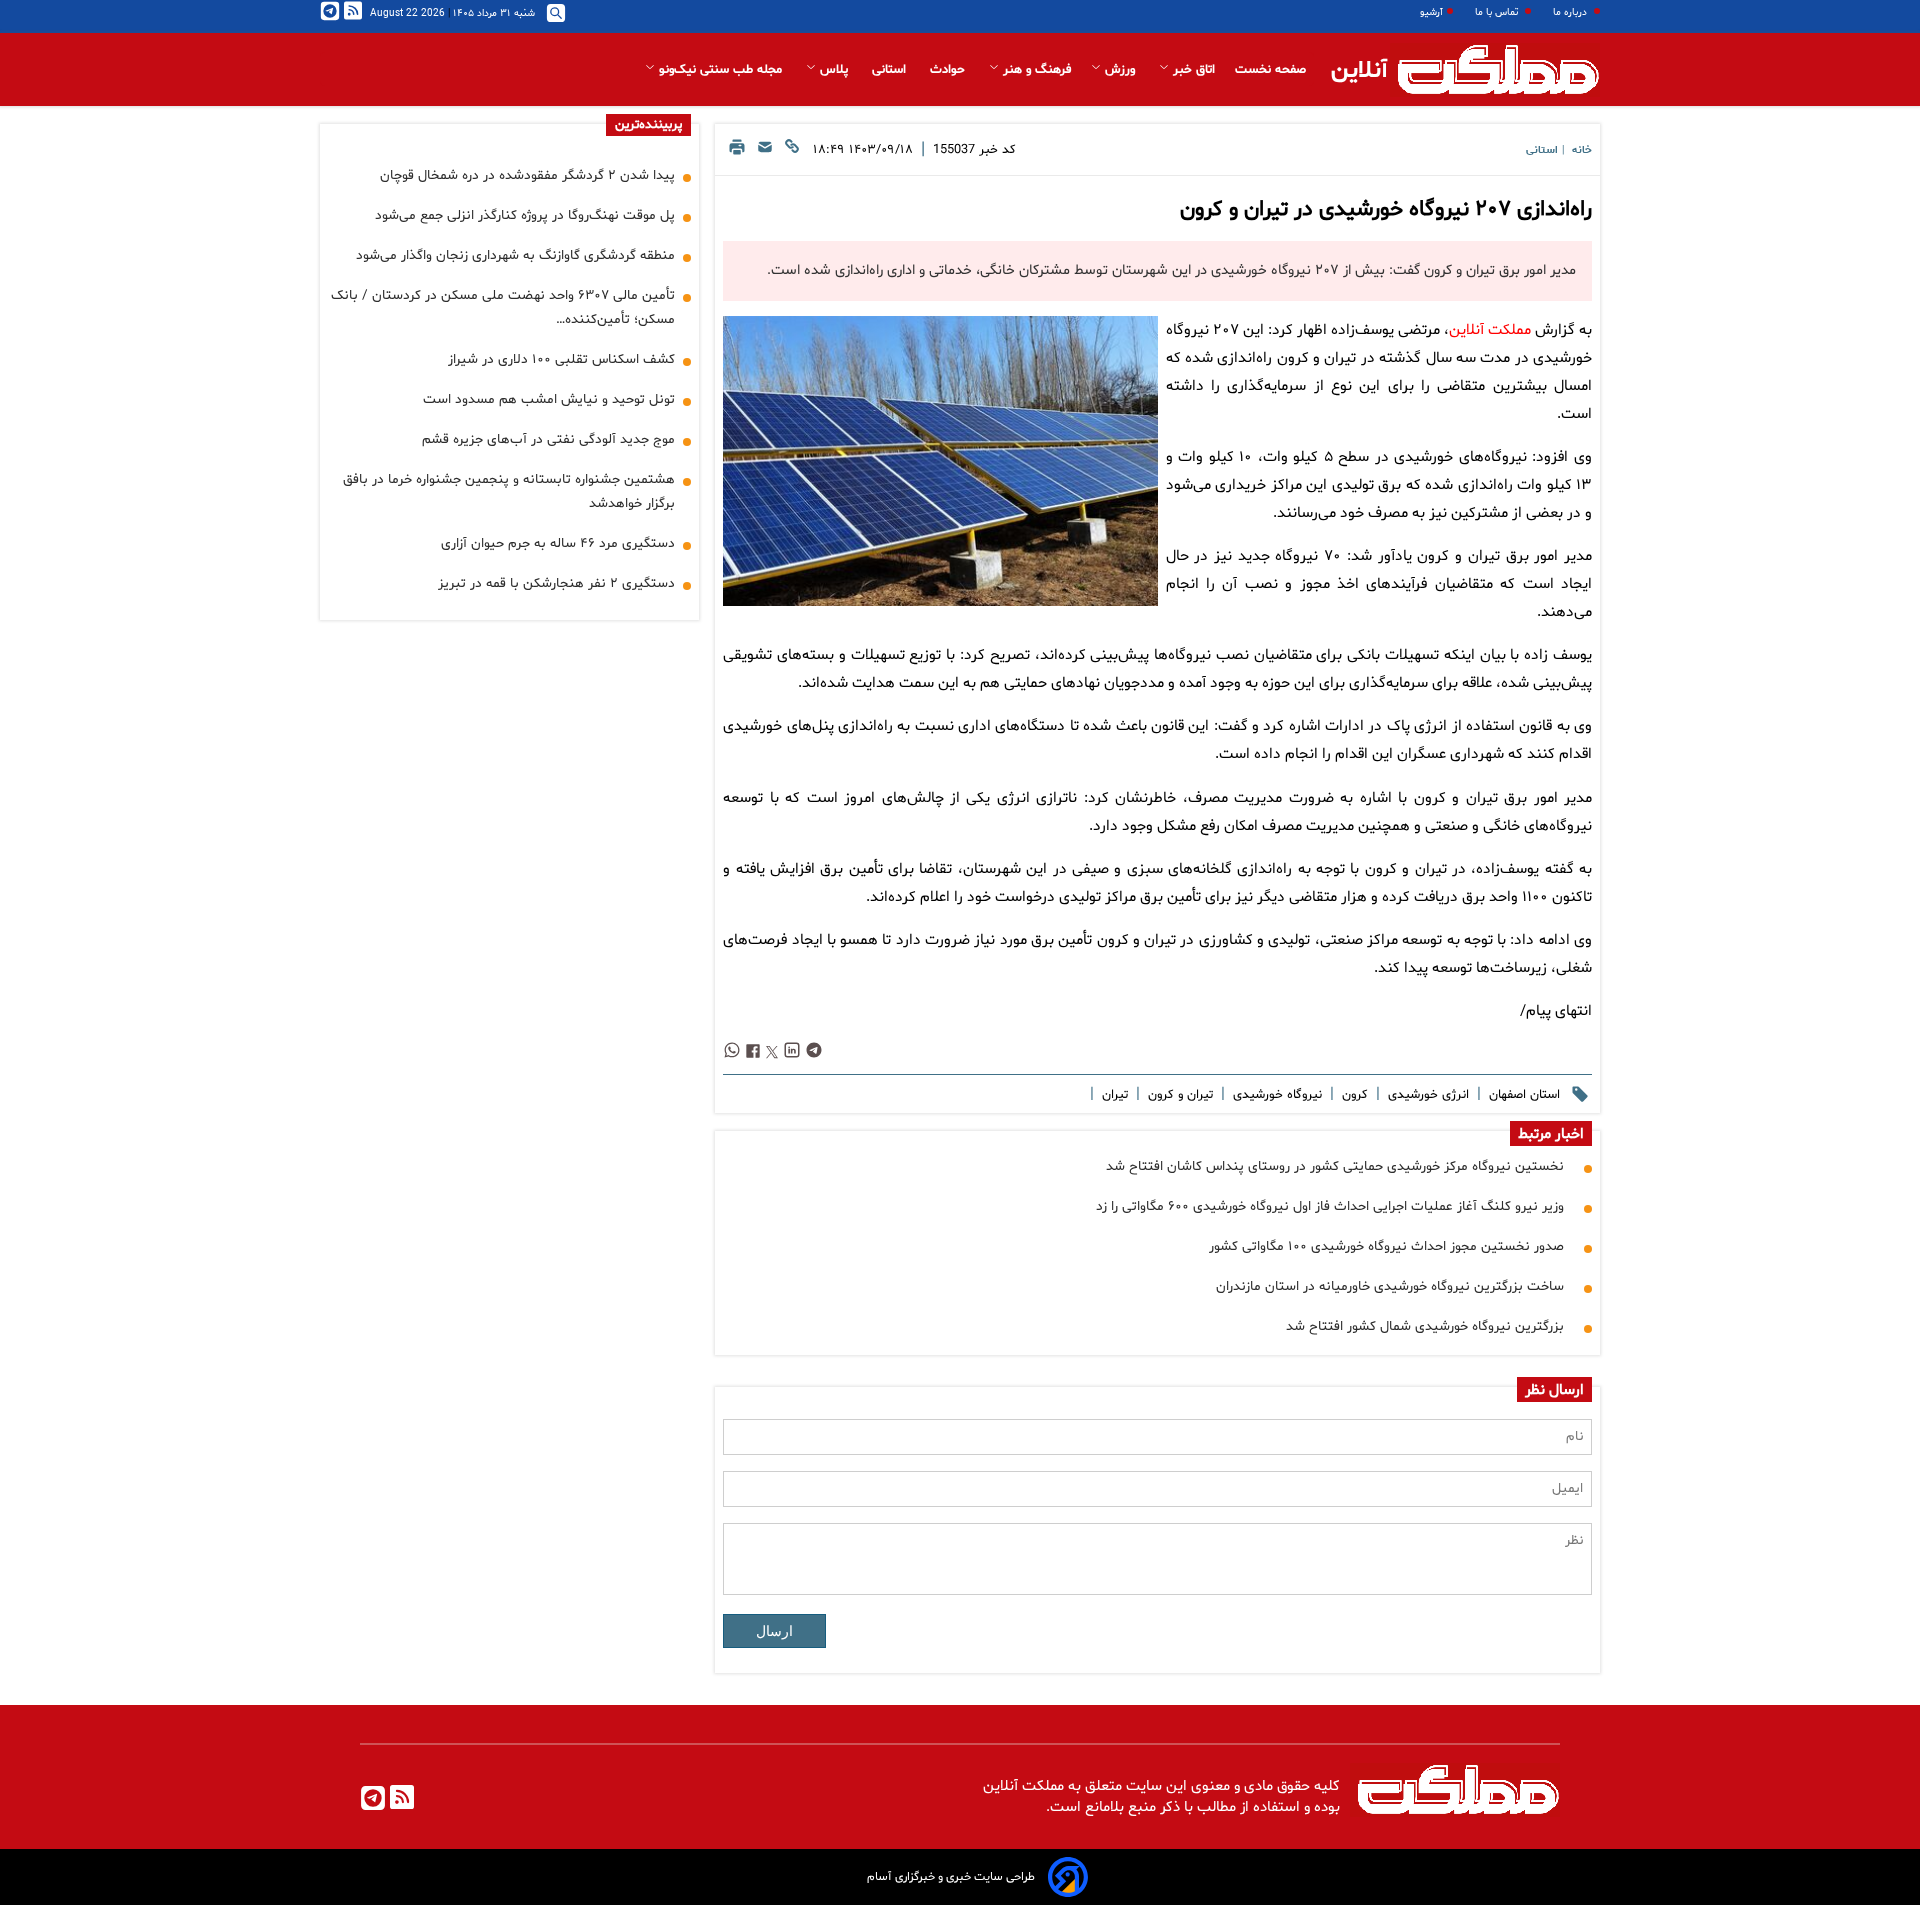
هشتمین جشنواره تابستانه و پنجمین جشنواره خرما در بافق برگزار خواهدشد (509, 491)
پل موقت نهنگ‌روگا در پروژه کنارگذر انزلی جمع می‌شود (525, 215)
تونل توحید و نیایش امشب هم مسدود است (549, 399)
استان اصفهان (1522, 1095)
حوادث (949, 70)
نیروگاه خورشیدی (1275, 1095)
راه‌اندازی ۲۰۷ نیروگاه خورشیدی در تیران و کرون (1386, 210)
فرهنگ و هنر (1035, 70)
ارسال (774, 1631)
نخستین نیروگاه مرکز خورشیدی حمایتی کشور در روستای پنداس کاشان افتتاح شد (1335, 1166)
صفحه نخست (1270, 70)
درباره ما (1571, 12)
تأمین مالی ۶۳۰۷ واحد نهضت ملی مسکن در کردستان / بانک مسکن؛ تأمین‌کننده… (503, 307)
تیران (1113, 1095)
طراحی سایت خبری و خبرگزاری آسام (951, 1877)
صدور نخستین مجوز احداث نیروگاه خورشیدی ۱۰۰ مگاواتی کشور (1386, 1246)
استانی (891, 70)
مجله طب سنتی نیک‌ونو (720, 70)
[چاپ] (737, 152)
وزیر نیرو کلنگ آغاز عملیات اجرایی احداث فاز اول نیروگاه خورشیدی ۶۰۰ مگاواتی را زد (1330, 1206)
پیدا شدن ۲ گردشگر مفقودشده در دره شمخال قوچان (527, 175)
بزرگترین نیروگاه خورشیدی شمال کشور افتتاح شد (1425, 1326)
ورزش (1120, 70)
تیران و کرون (1178, 1095)
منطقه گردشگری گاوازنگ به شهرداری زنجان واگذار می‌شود (515, 255)
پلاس (834, 70)
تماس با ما (1498, 12)
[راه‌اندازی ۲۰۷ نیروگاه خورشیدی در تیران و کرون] (940, 461)
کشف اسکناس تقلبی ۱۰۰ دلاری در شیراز (561, 359)
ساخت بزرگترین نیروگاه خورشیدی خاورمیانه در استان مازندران (1390, 1286)
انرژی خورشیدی (1426, 1095)
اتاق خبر (1192, 70)
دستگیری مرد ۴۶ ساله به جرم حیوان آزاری (558, 543)
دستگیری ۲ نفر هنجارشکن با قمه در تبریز (556, 583)
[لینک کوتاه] (792, 152)
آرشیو (1431, 12)
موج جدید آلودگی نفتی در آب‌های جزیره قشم (548, 439)
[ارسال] (765, 152)
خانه (1582, 150)
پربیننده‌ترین (648, 125)
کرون (1353, 1095)
